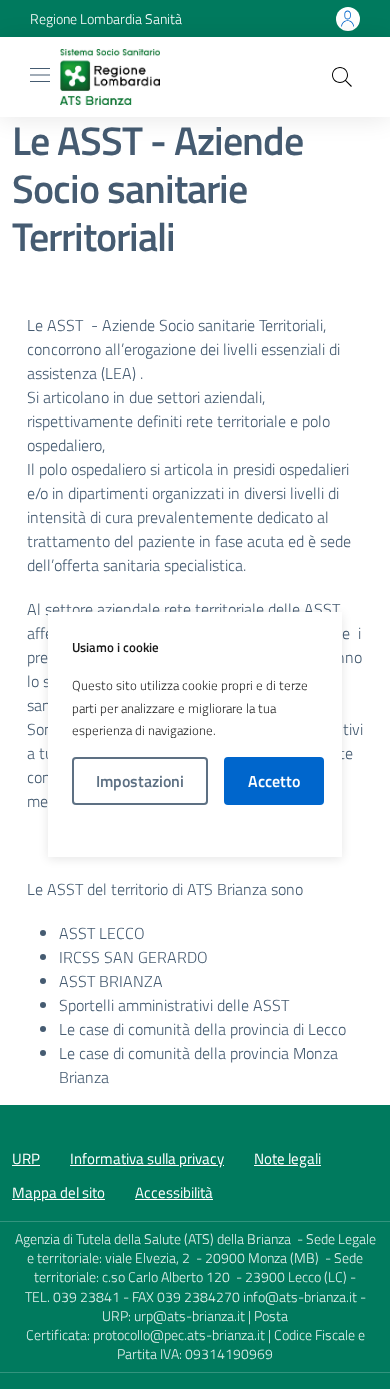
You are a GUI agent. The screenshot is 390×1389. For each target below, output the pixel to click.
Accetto (274, 781)
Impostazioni (140, 781)
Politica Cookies (195, 831)
